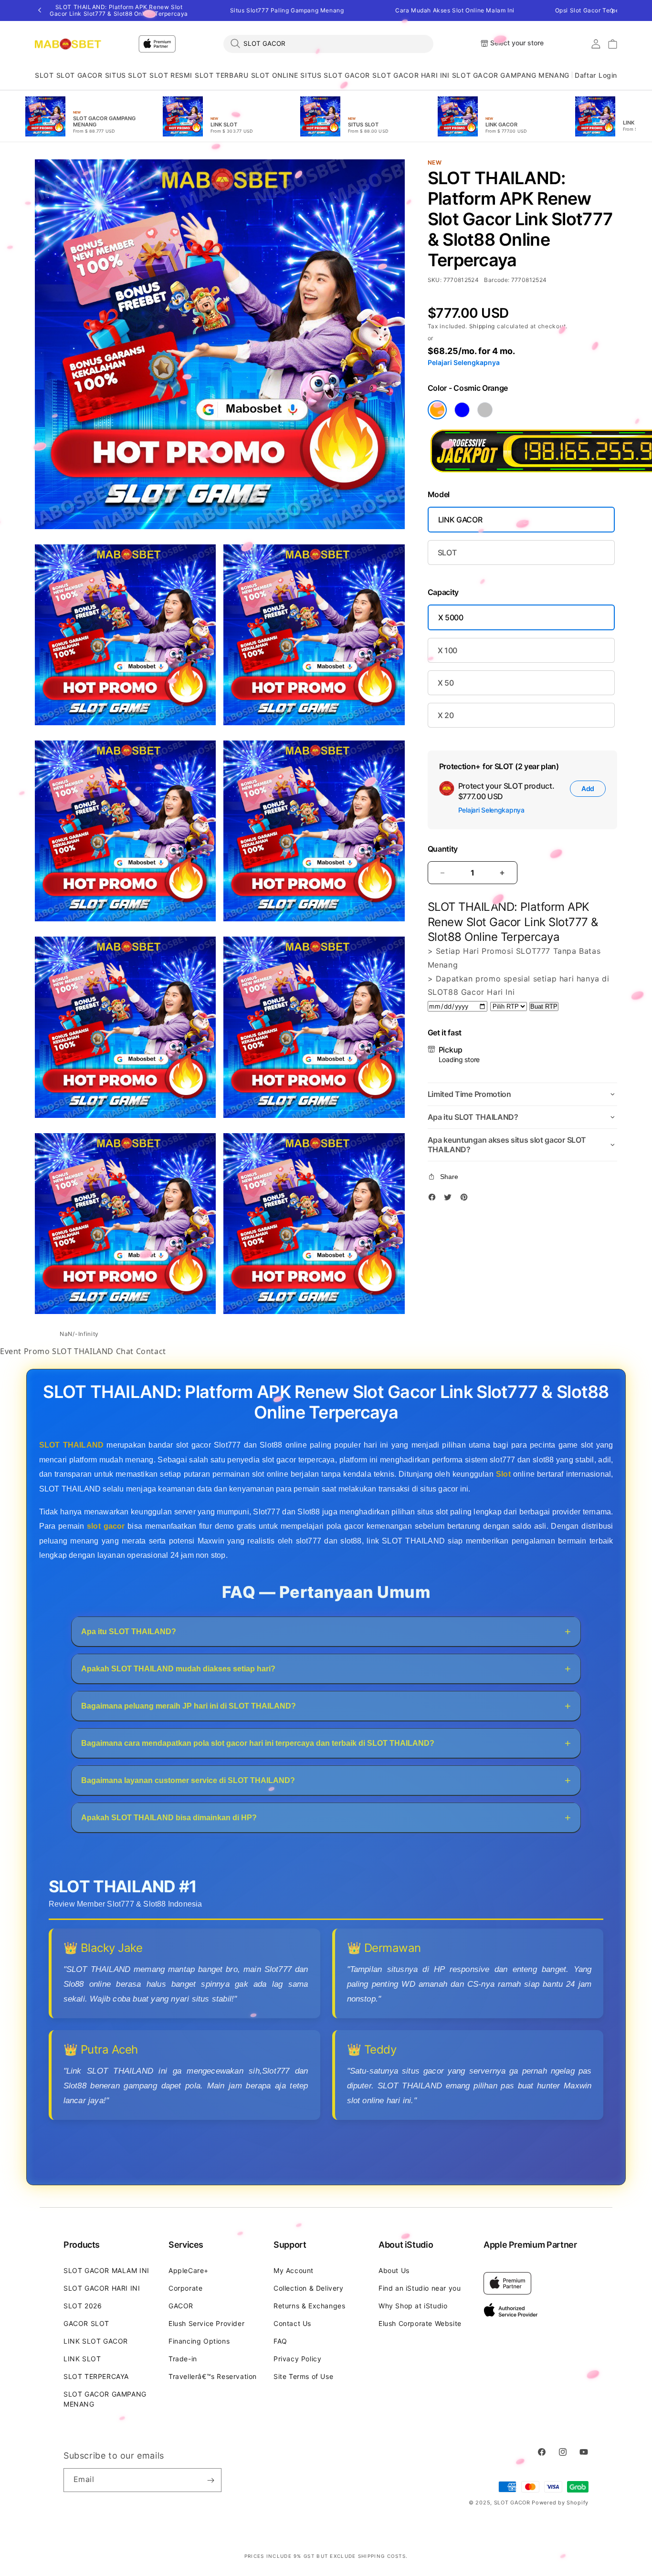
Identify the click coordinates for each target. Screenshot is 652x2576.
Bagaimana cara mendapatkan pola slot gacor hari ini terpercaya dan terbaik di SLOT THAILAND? (258, 1743)
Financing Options (199, 2341)
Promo (37, 1351)
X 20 (446, 715)
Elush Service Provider (206, 2323)
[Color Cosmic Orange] (437, 410)
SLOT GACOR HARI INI (411, 75)
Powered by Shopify (560, 2503)
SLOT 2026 (83, 2306)
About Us (394, 2270)
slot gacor (106, 1526)
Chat (125, 1351)
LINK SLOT (82, 2359)
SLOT (44, 75)
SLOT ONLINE (275, 75)
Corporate (185, 2288)
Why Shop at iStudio (413, 2306)
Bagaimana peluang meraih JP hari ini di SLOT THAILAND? (189, 1705)
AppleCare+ (189, 2270)
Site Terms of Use (303, 2376)
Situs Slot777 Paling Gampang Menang (287, 10)
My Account (294, 2270)
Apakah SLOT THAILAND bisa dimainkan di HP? (169, 1817)
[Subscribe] (210, 2480)
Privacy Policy (297, 2359)
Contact (151, 1351)
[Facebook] (434, 1199)
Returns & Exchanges (309, 2306)
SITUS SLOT (126, 75)
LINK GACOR (460, 520)
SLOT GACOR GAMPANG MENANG (511, 75)
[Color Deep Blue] (462, 410)
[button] (44, 76)
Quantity (443, 849)
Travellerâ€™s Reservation (213, 2376)
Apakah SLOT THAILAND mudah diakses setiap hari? (178, 1668)
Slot (503, 1474)
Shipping (482, 326)
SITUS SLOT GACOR (335, 75)
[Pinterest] (466, 1199)
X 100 (447, 650)
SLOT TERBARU (221, 75)
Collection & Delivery (309, 2288)
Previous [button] (40, 10)
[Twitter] (450, 1199)
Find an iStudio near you (420, 2288)
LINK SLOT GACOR (96, 2341)
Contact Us (292, 2323)
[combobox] (328, 43)
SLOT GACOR (79, 75)
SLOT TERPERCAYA (96, 2376)
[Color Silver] (485, 410)
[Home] (68, 44)
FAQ (280, 2341)
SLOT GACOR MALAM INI (106, 2270)
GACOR (181, 2306)
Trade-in (183, 2359)
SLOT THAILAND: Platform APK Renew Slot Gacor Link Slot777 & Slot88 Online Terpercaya (119, 10)
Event (11, 1351)
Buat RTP (544, 1006)
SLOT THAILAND (84, 1351)
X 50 (446, 683)
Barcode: (497, 280)
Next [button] (612, 10)
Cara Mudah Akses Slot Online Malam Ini (455, 10)
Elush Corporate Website (420, 2323)
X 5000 (451, 617)
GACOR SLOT (86, 2323)
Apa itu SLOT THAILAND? (129, 1631)
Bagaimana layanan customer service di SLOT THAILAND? (188, 1780)
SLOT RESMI (171, 75)
